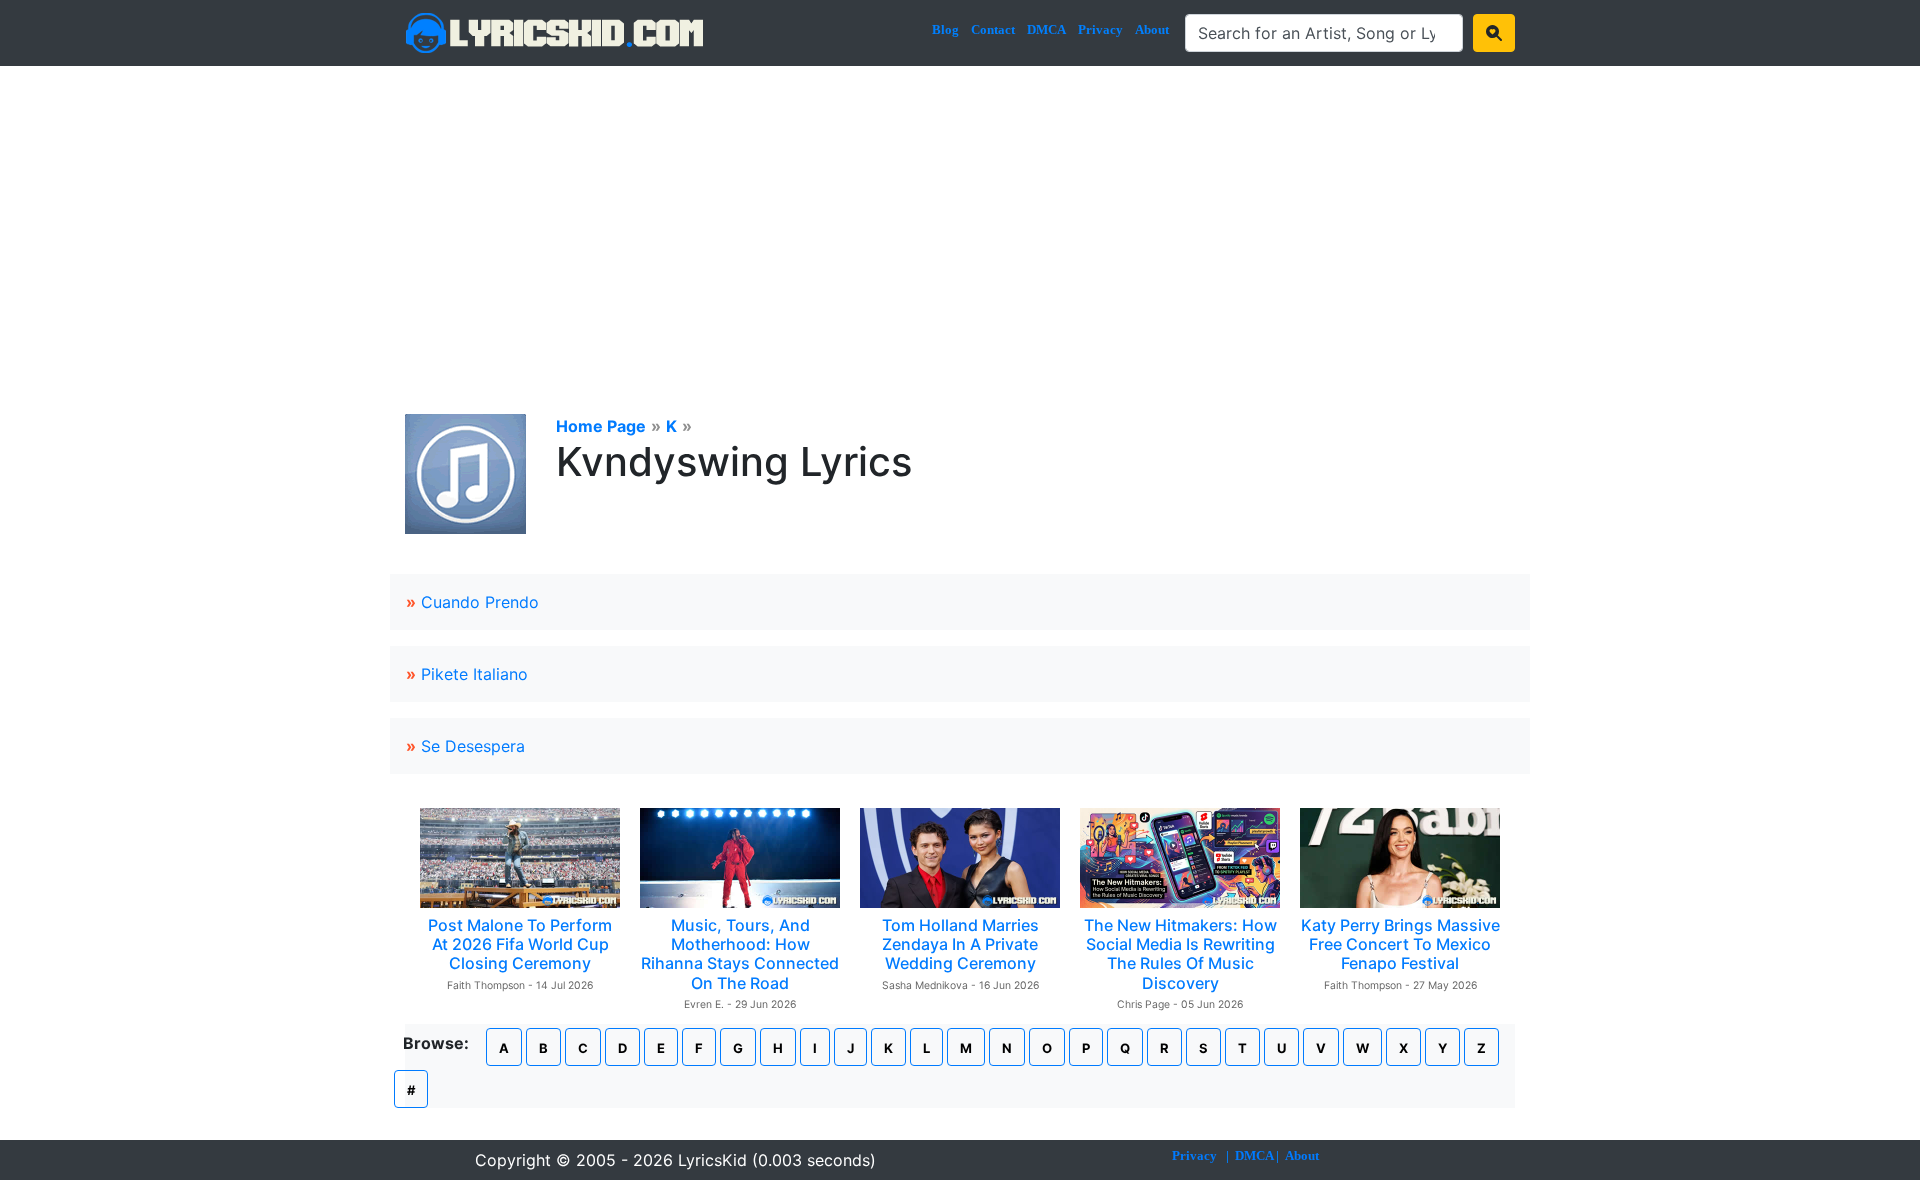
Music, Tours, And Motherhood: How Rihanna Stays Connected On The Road (740, 954)
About (1152, 29)
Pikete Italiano (474, 674)
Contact (993, 29)
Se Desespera (473, 746)
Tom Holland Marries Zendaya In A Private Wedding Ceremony (960, 944)
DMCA (1046, 29)
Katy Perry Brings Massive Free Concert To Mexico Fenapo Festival (1400, 944)
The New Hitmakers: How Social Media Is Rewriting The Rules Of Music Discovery (1180, 954)
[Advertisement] (960, 216)
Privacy (1100, 29)
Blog (945, 29)
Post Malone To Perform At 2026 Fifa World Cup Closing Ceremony (520, 944)
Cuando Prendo (480, 602)
